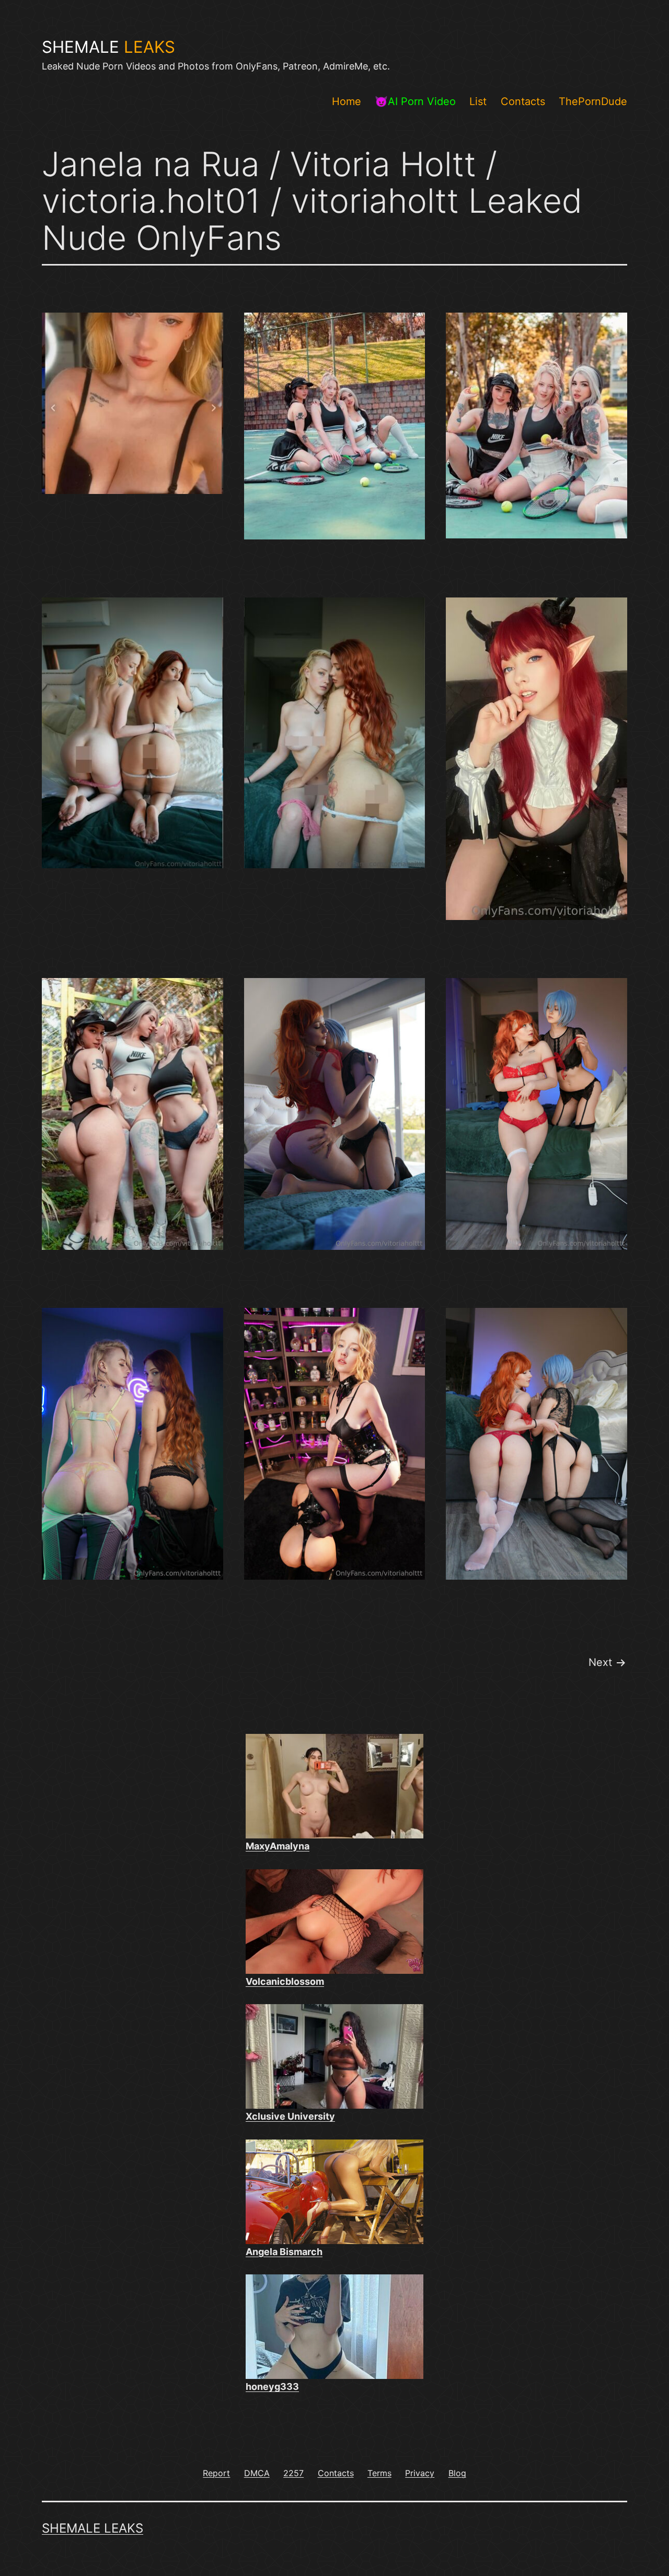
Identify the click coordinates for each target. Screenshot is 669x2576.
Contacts (523, 101)
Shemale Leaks (93, 2528)
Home (347, 101)
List (478, 101)
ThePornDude (593, 101)
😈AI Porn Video (415, 101)
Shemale (108, 47)
